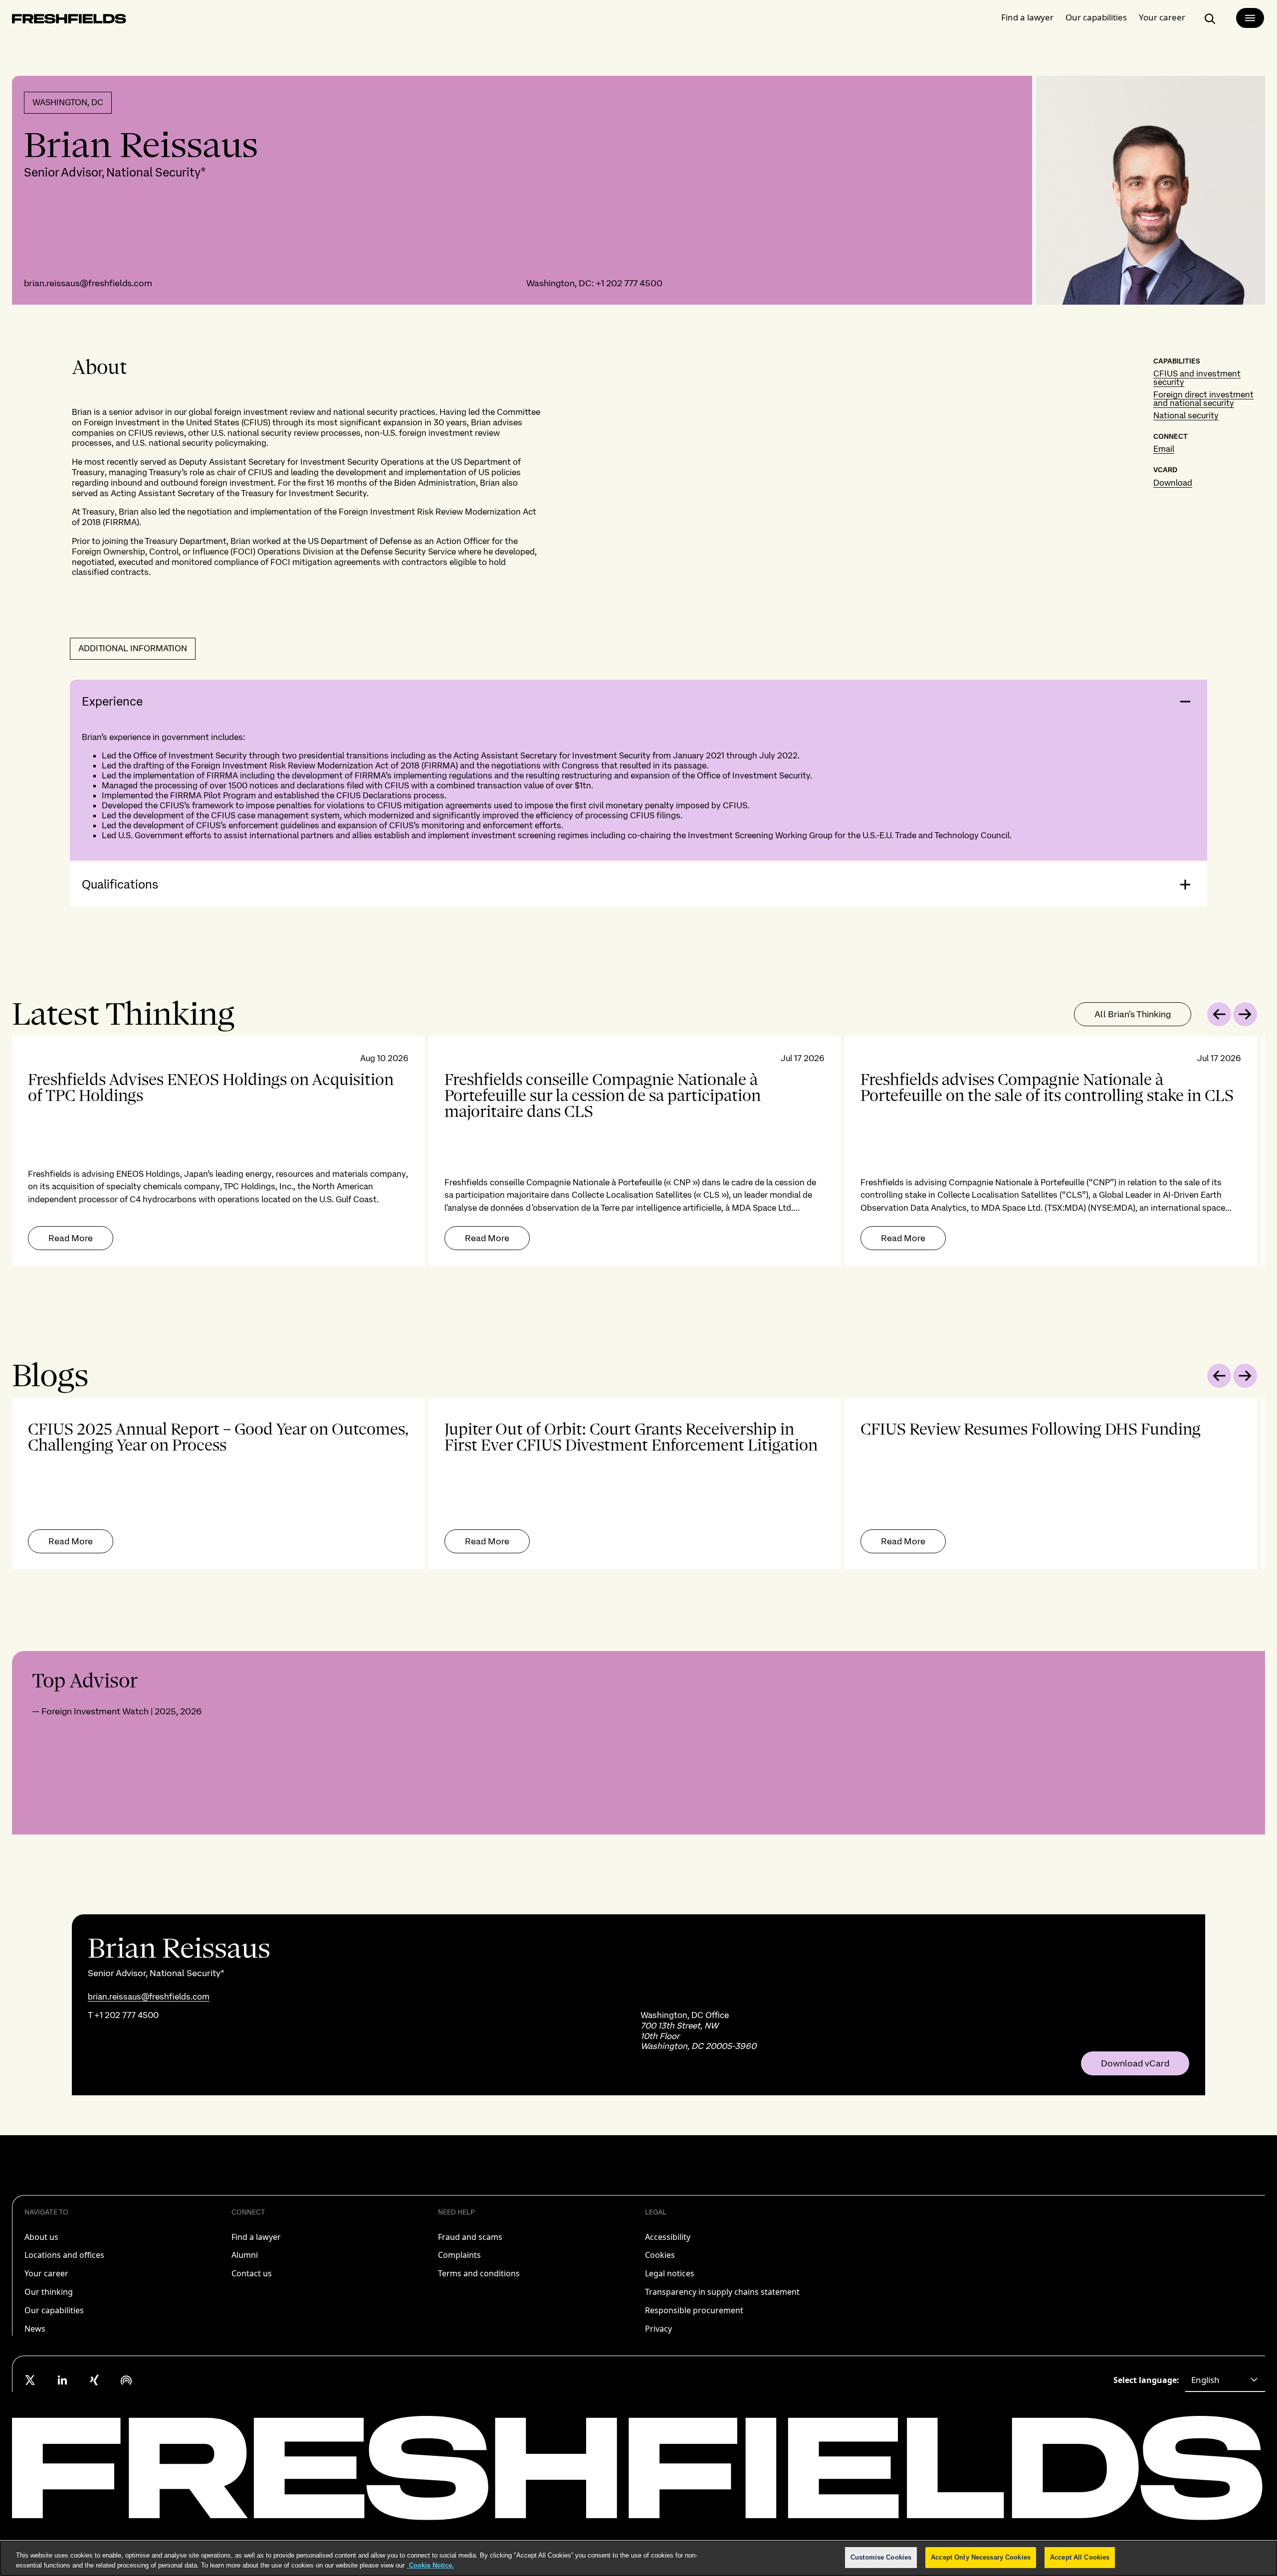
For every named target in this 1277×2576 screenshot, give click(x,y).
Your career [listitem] (46, 2273)
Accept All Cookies (1080, 2557)
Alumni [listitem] (245, 2255)
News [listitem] (35, 2329)
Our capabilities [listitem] (54, 2310)
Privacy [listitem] (658, 2329)
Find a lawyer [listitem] (256, 2237)
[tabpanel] (638, 1151)
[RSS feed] (126, 2380)
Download (1173, 483)
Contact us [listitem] (252, 2273)
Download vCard (1135, 2063)
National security (1186, 415)
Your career (1162, 17)
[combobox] (1225, 2380)
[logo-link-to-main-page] (69, 21)
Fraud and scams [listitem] (470, 2237)
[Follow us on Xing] (94, 2380)
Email (1164, 449)
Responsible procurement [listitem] (694, 2310)
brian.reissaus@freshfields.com (88, 283)
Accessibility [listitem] (668, 2237)
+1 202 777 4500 (629, 283)
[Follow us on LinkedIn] (62, 2380)
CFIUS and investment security (1197, 378)
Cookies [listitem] (660, 2255)
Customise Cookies (881, 2557)
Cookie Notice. (430, 2565)
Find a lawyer (1027, 17)
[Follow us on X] (30, 2380)
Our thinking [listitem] (49, 2292)
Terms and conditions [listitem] (479, 2273)
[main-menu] (1250, 18)
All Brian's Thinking (1133, 1014)
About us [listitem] (41, 2237)
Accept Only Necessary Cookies (981, 2557)
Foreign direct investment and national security (1203, 399)
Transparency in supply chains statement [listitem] (722, 2292)
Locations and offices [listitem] (64, 2255)
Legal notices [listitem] (670, 2273)
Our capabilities (1096, 17)
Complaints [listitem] (459, 2255)
